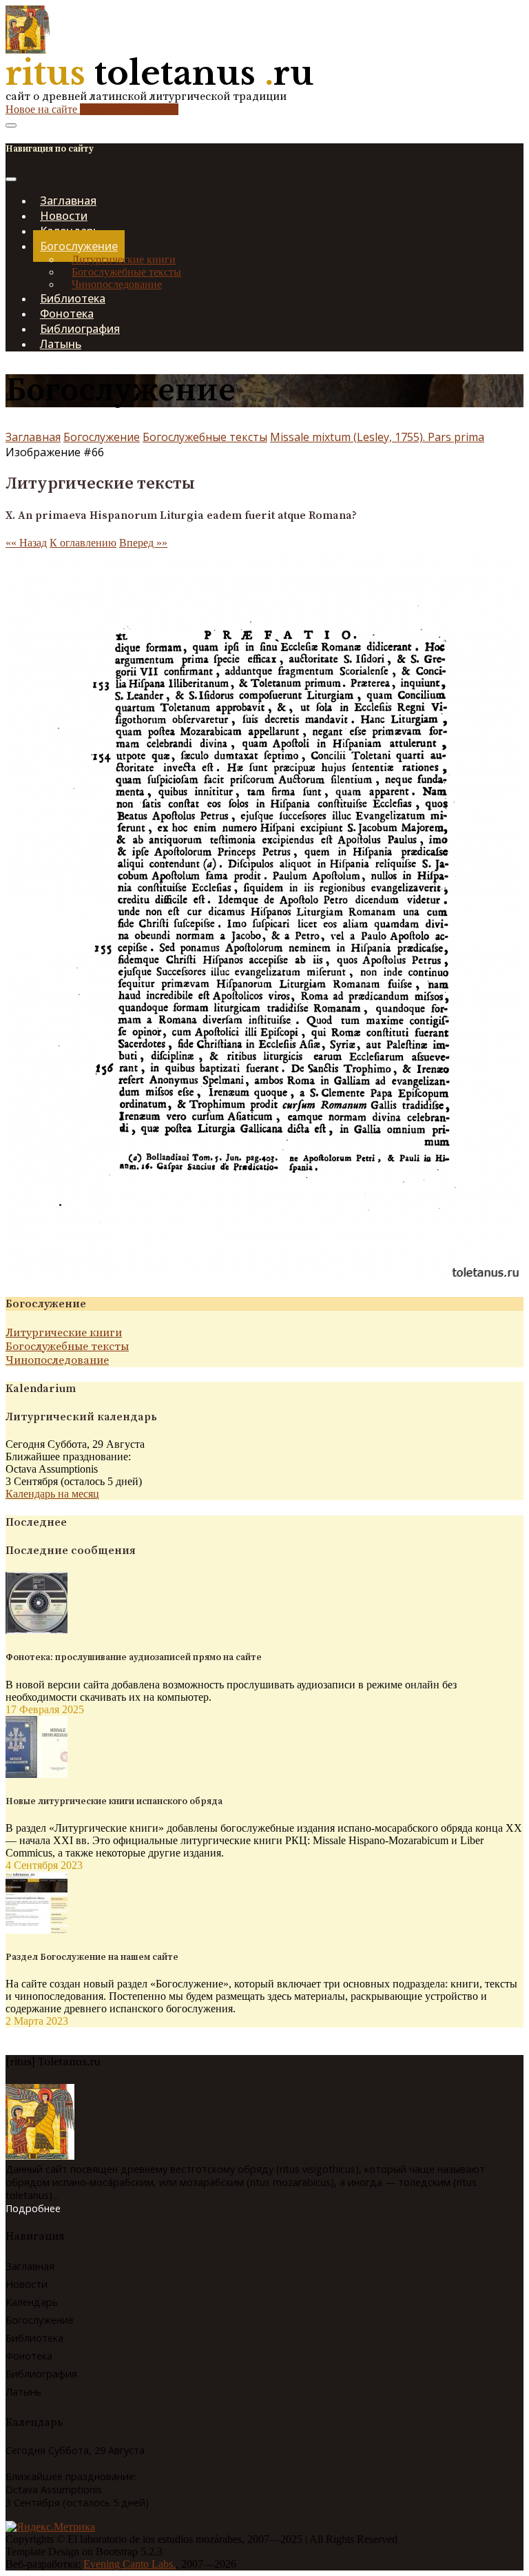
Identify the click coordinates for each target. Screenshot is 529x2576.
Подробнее (33, 2208)
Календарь (32, 2302)
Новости (27, 2284)
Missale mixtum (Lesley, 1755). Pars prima (377, 437)
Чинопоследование (117, 284)
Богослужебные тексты (126, 272)
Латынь (61, 344)
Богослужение (102, 437)
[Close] (11, 179)
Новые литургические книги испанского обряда (114, 1801)
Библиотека (34, 2338)
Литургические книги (124, 259)
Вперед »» (143, 543)
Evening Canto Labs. (129, 2564)
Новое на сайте (92, 109)
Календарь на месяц (52, 1494)
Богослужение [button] (79, 246)
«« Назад (26, 543)
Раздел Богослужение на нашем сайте (92, 1957)
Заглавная (33, 437)
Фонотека (29, 2356)
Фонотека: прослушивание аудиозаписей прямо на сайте (134, 1657)
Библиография (41, 2374)
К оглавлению (83, 543)
